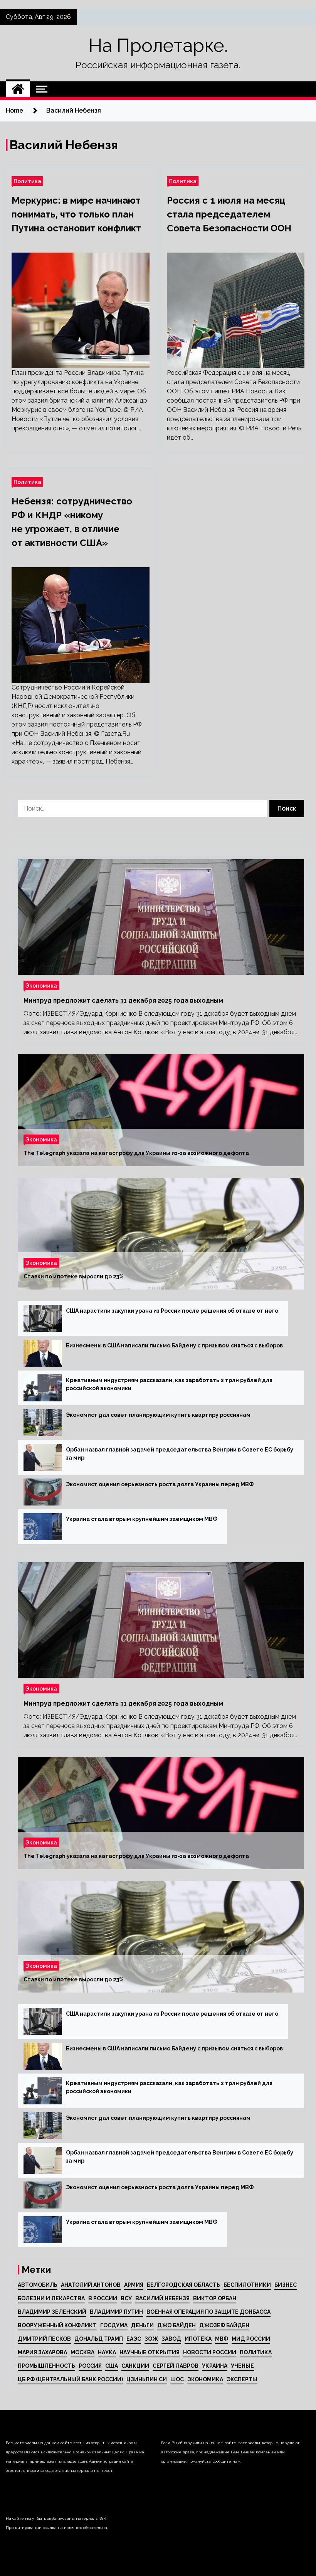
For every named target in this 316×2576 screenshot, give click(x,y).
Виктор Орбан (215, 2298)
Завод (171, 2339)
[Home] (18, 89)
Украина (215, 2366)
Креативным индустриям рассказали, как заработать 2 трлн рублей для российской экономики (169, 1384)
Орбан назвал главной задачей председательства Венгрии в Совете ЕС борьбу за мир (180, 1454)
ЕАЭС (134, 2339)
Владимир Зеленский (52, 2312)
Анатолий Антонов (91, 2285)
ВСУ (126, 2298)
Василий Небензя (162, 2298)
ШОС (177, 2379)
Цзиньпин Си (147, 2379)
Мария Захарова (42, 2352)
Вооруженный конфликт (57, 2325)
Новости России (210, 2352)
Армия (134, 2285)
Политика (27, 181)
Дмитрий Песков (44, 2339)
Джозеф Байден (224, 2325)
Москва (82, 2352)
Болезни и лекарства (51, 2298)
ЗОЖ (151, 2339)
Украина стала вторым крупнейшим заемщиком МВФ (142, 1519)
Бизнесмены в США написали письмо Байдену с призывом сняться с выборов (174, 1345)
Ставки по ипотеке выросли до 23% (74, 1276)
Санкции (135, 2366)
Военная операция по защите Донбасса (208, 2312)
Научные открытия (150, 2352)
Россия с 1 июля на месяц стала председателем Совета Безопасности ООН (229, 214)
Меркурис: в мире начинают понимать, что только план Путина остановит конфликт (76, 214)
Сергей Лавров (176, 2366)
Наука (107, 2352)
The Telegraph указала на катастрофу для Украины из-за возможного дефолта (136, 1153)
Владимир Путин (116, 2312)
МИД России (251, 2339)
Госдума (114, 2325)
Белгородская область (183, 2285)
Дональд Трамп (99, 2339)
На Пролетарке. (158, 46)
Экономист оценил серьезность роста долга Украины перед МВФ (160, 1484)
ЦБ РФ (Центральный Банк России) (70, 2379)
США (112, 2366)
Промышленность (46, 2366)
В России (103, 2298)
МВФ (222, 2339)
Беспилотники (247, 2285)
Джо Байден (176, 2325)
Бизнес (286, 2285)
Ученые (242, 2366)
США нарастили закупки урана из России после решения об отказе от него (172, 1311)
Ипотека (198, 2339)
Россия (90, 2366)
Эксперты (242, 2379)
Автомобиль (38, 2285)
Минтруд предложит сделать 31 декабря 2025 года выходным (123, 1001)
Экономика (41, 985)
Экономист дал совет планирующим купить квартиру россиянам (158, 1415)
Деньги (142, 2325)
